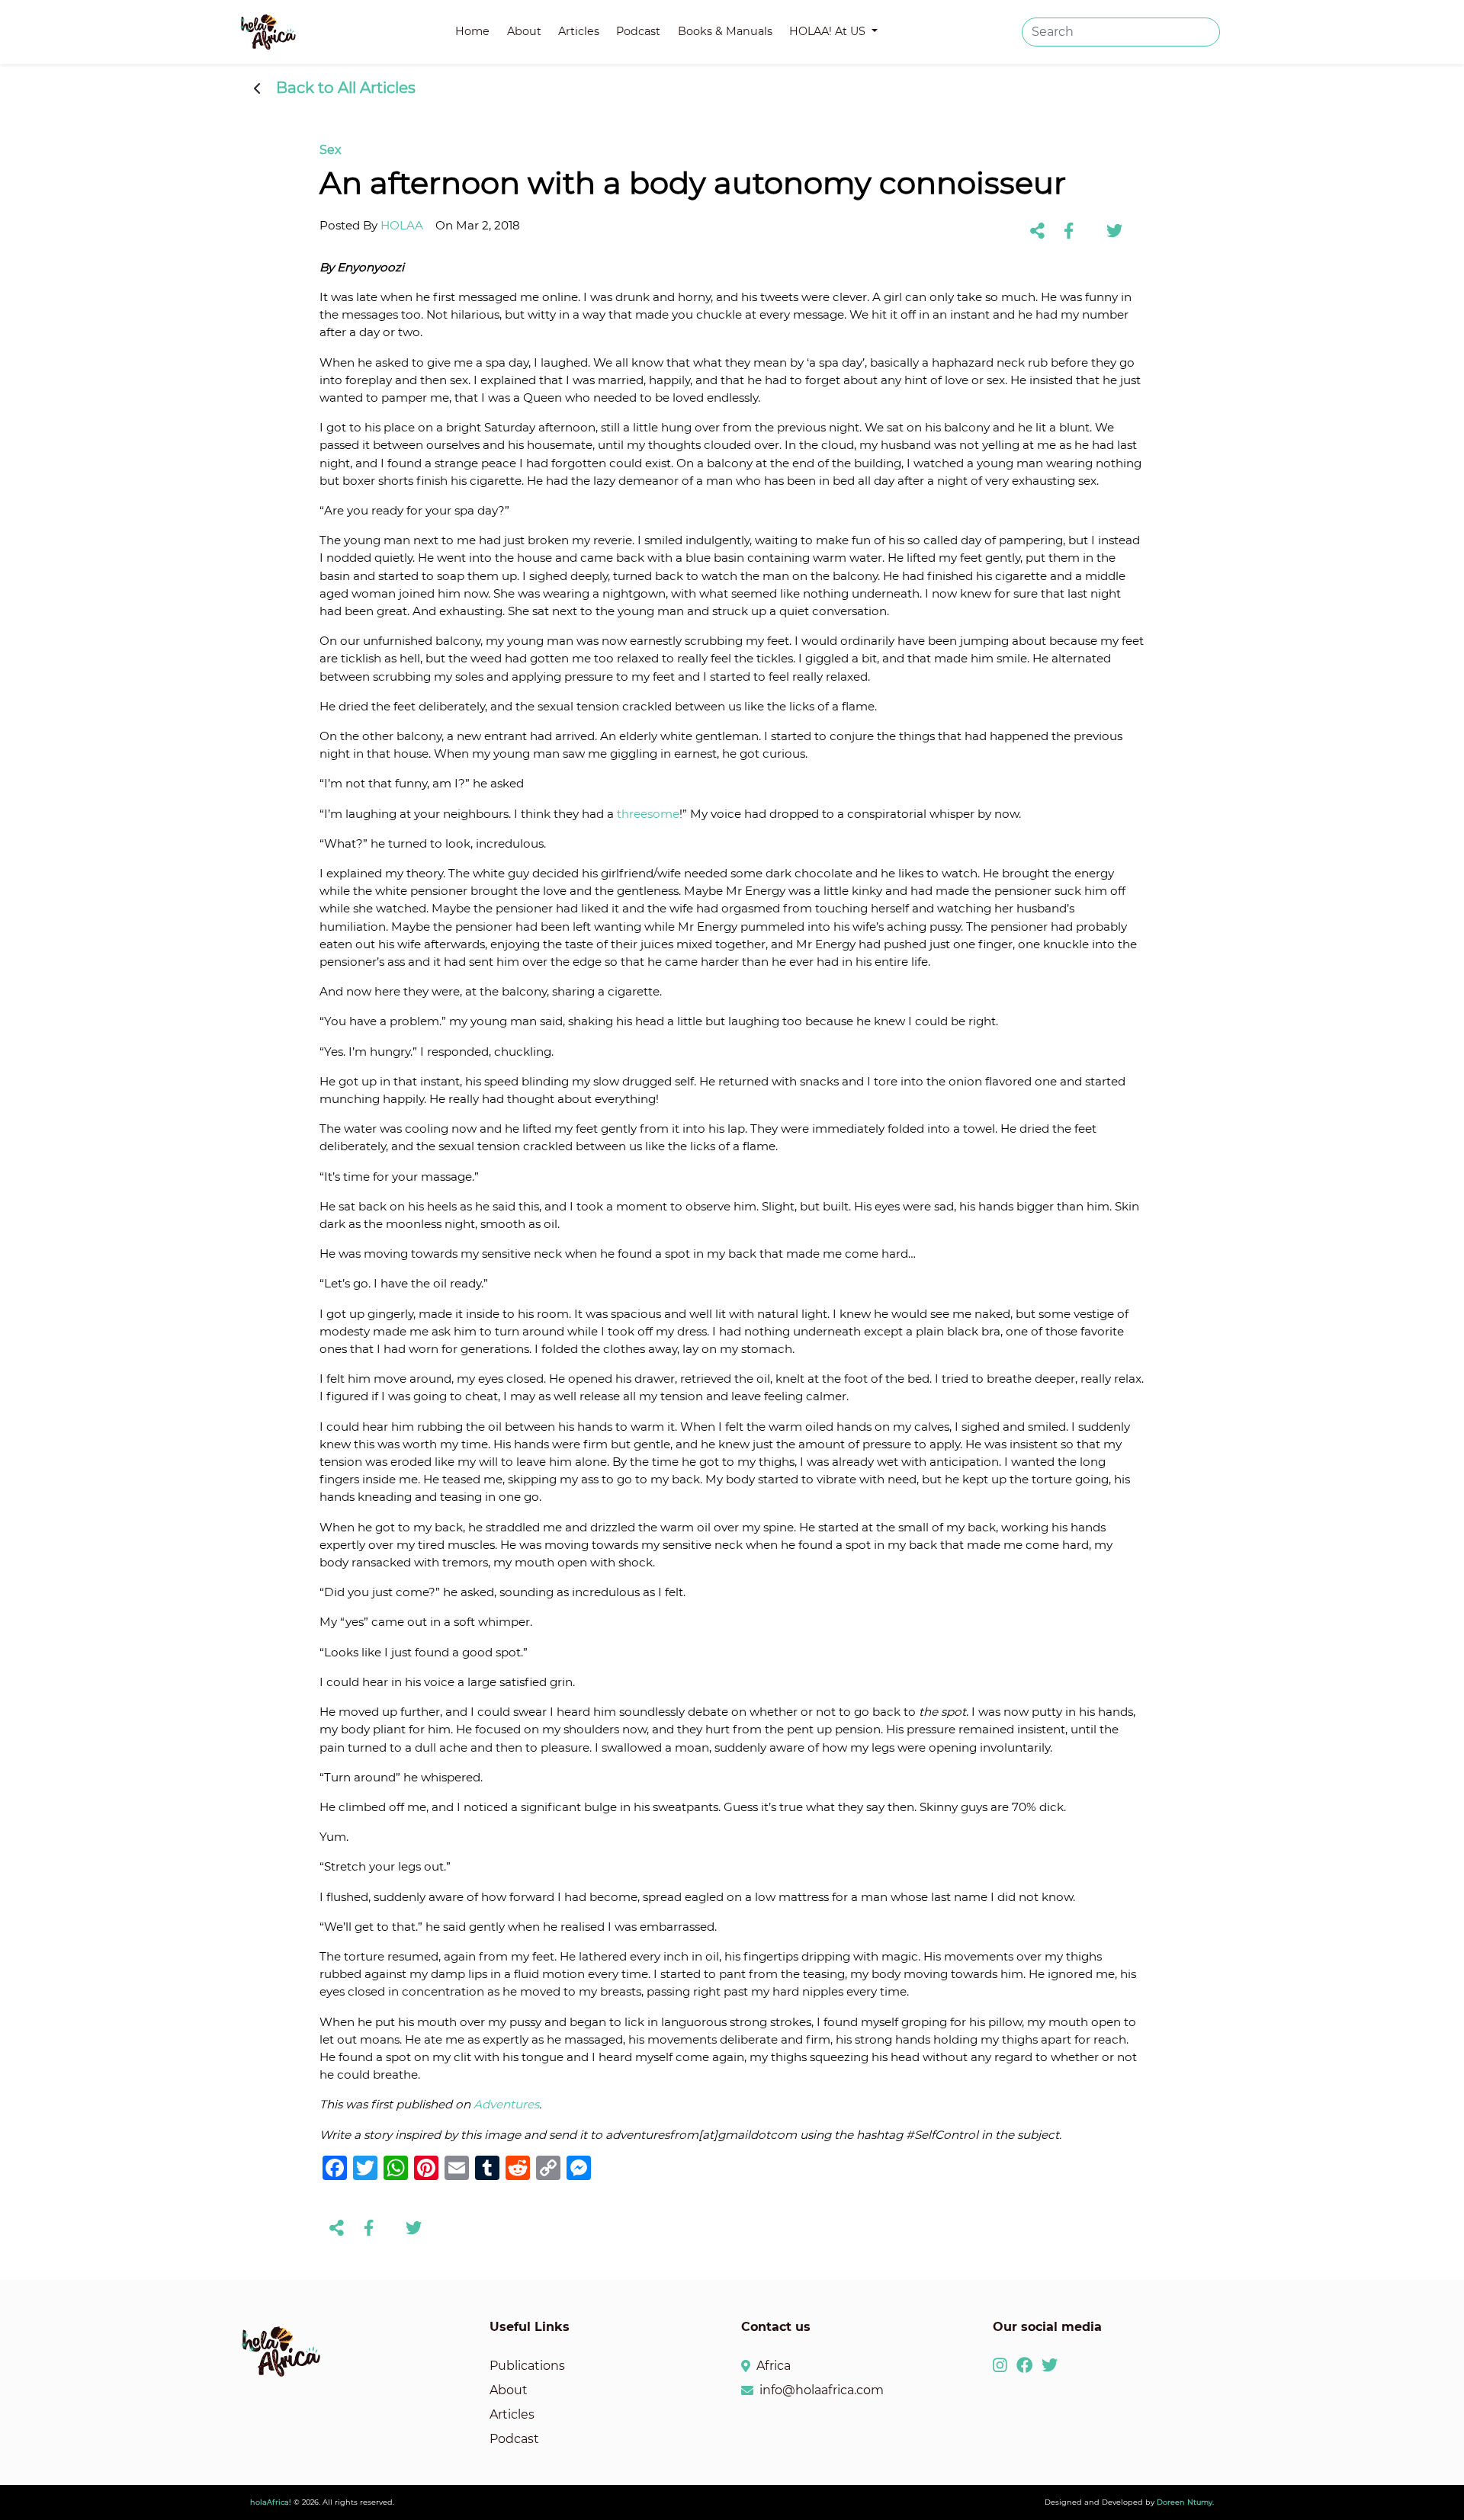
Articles (579, 31)
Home (472, 31)
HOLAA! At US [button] (829, 31)
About (524, 31)
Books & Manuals (725, 31)
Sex (331, 150)
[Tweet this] (1114, 231)
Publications (527, 2366)
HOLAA (402, 225)
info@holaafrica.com (822, 2390)
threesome (648, 814)
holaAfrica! (271, 2502)
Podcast (638, 31)
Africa (774, 2366)
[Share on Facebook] (1069, 231)
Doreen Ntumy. (1185, 2502)
